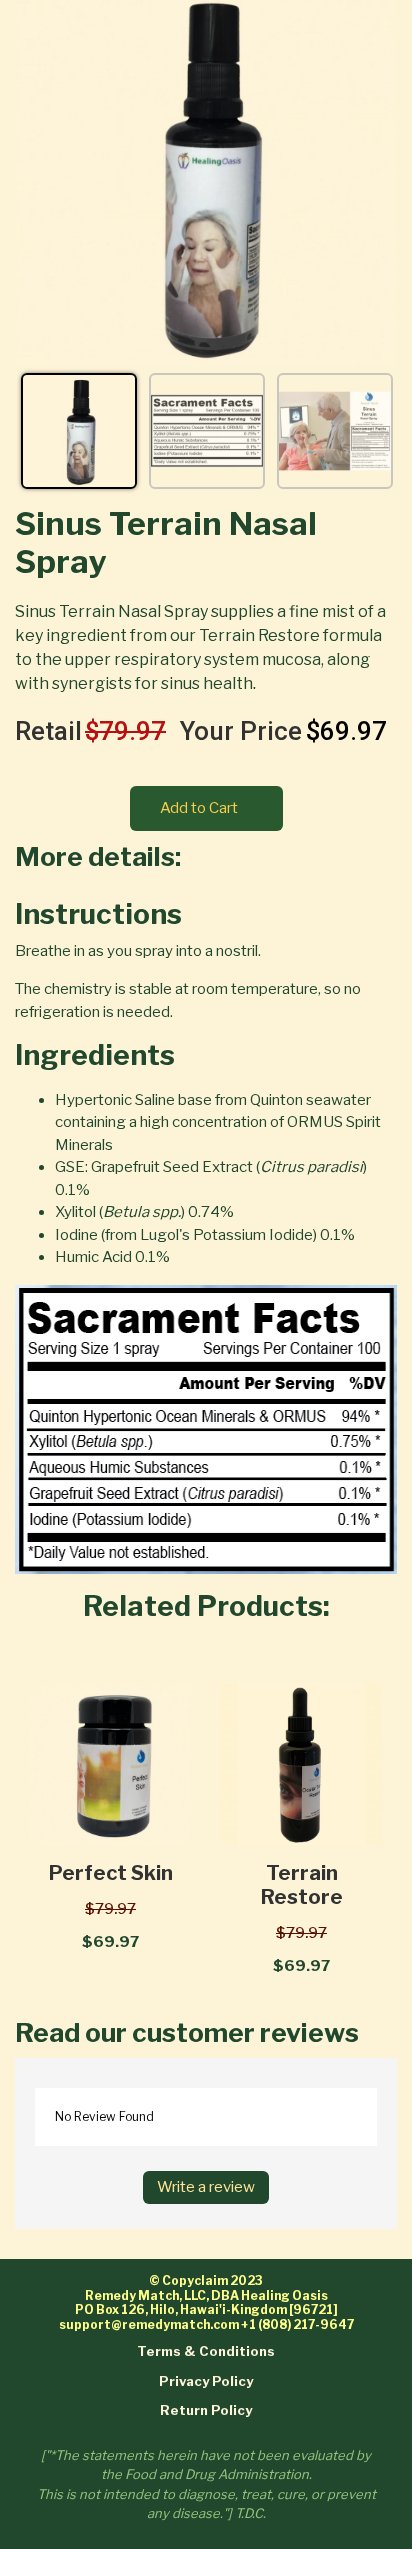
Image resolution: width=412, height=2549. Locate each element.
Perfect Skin (111, 1873)
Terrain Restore (302, 1885)
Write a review (206, 2187)
